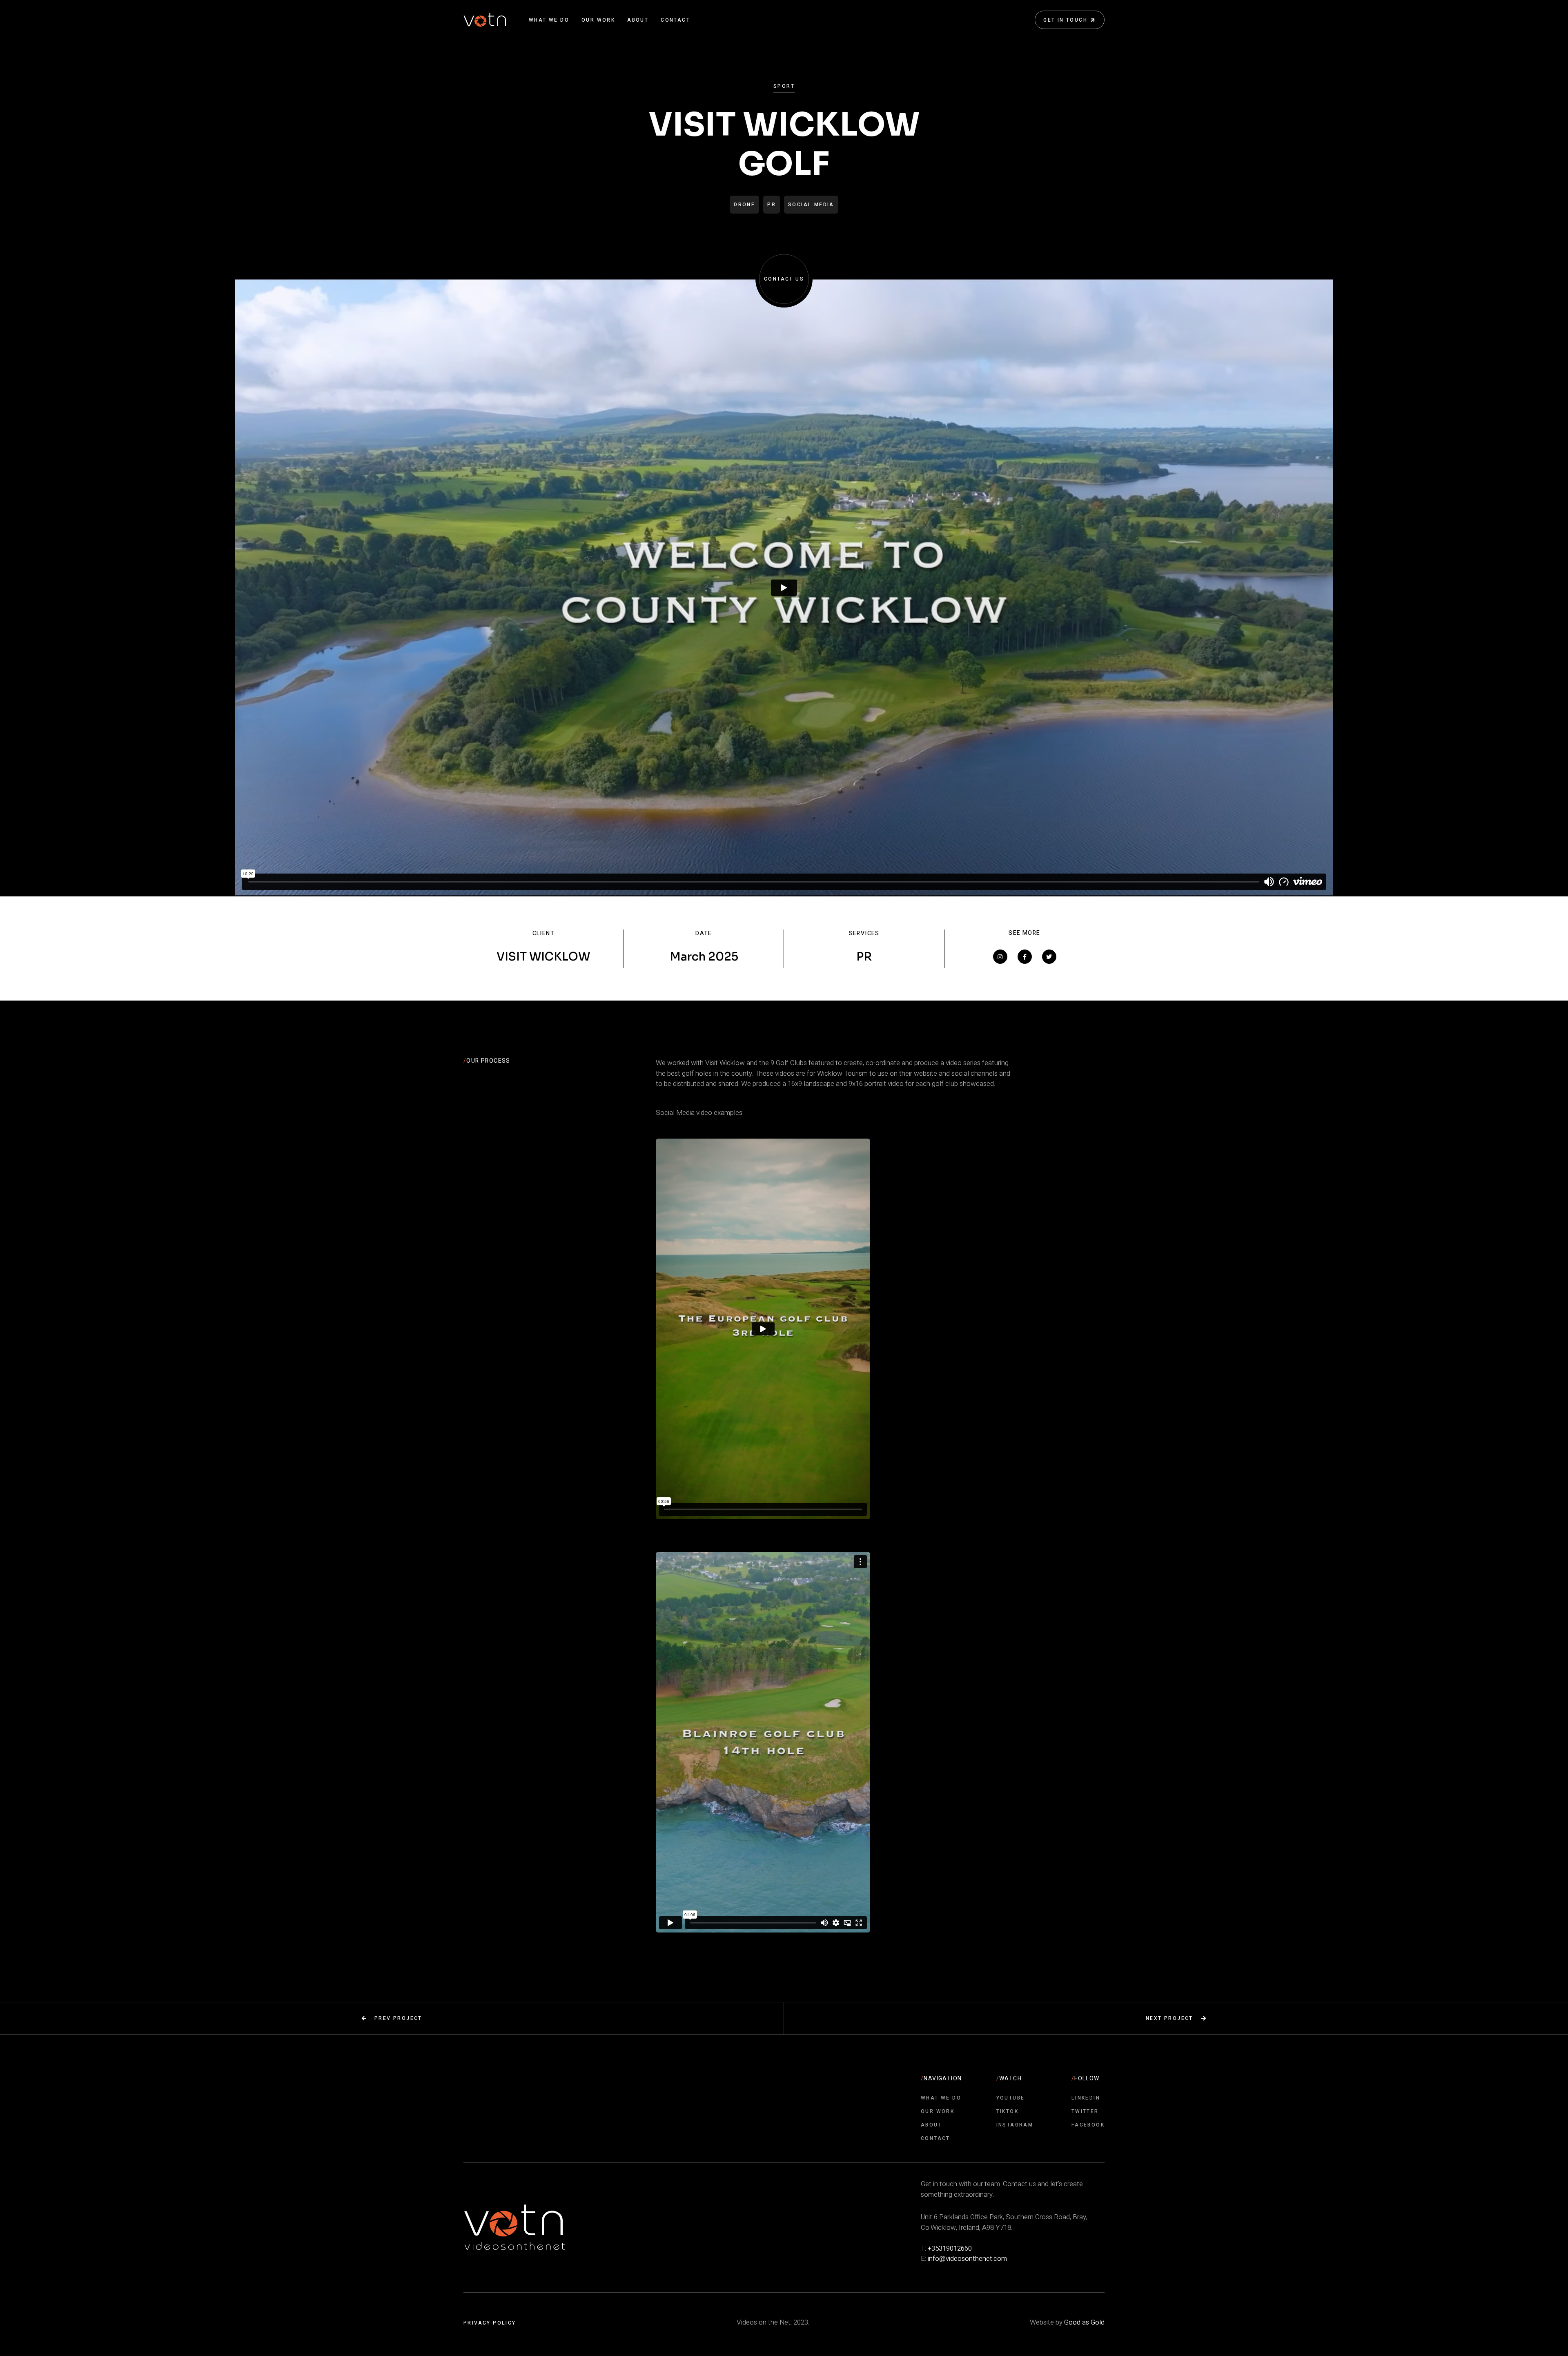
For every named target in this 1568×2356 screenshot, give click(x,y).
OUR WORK (598, 20)
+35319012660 (950, 2248)
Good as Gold (1084, 2322)
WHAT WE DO (549, 20)
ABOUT (638, 20)
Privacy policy (490, 2323)
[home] (485, 20)
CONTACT (675, 20)
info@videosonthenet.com (967, 2259)
